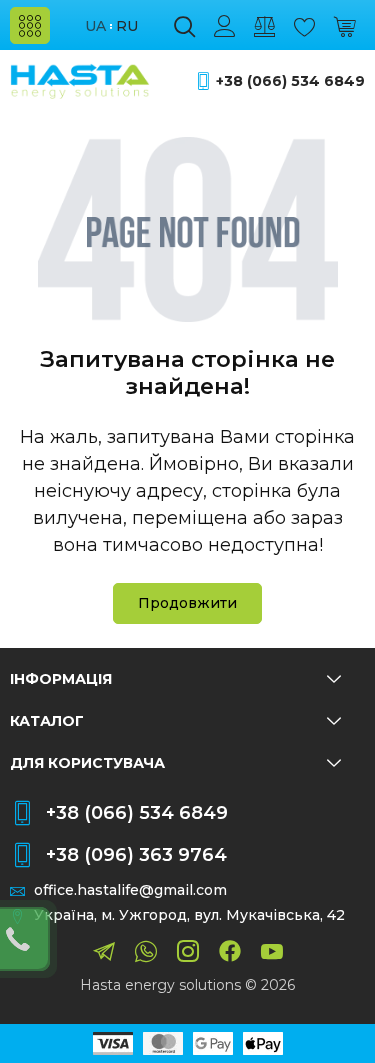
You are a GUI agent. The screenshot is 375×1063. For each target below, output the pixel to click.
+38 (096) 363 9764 (136, 855)
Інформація (61, 679)
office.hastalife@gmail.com (130, 890)
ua (95, 26)
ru (127, 26)
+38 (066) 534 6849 (290, 81)
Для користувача (87, 763)
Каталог (47, 721)
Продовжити (187, 603)
